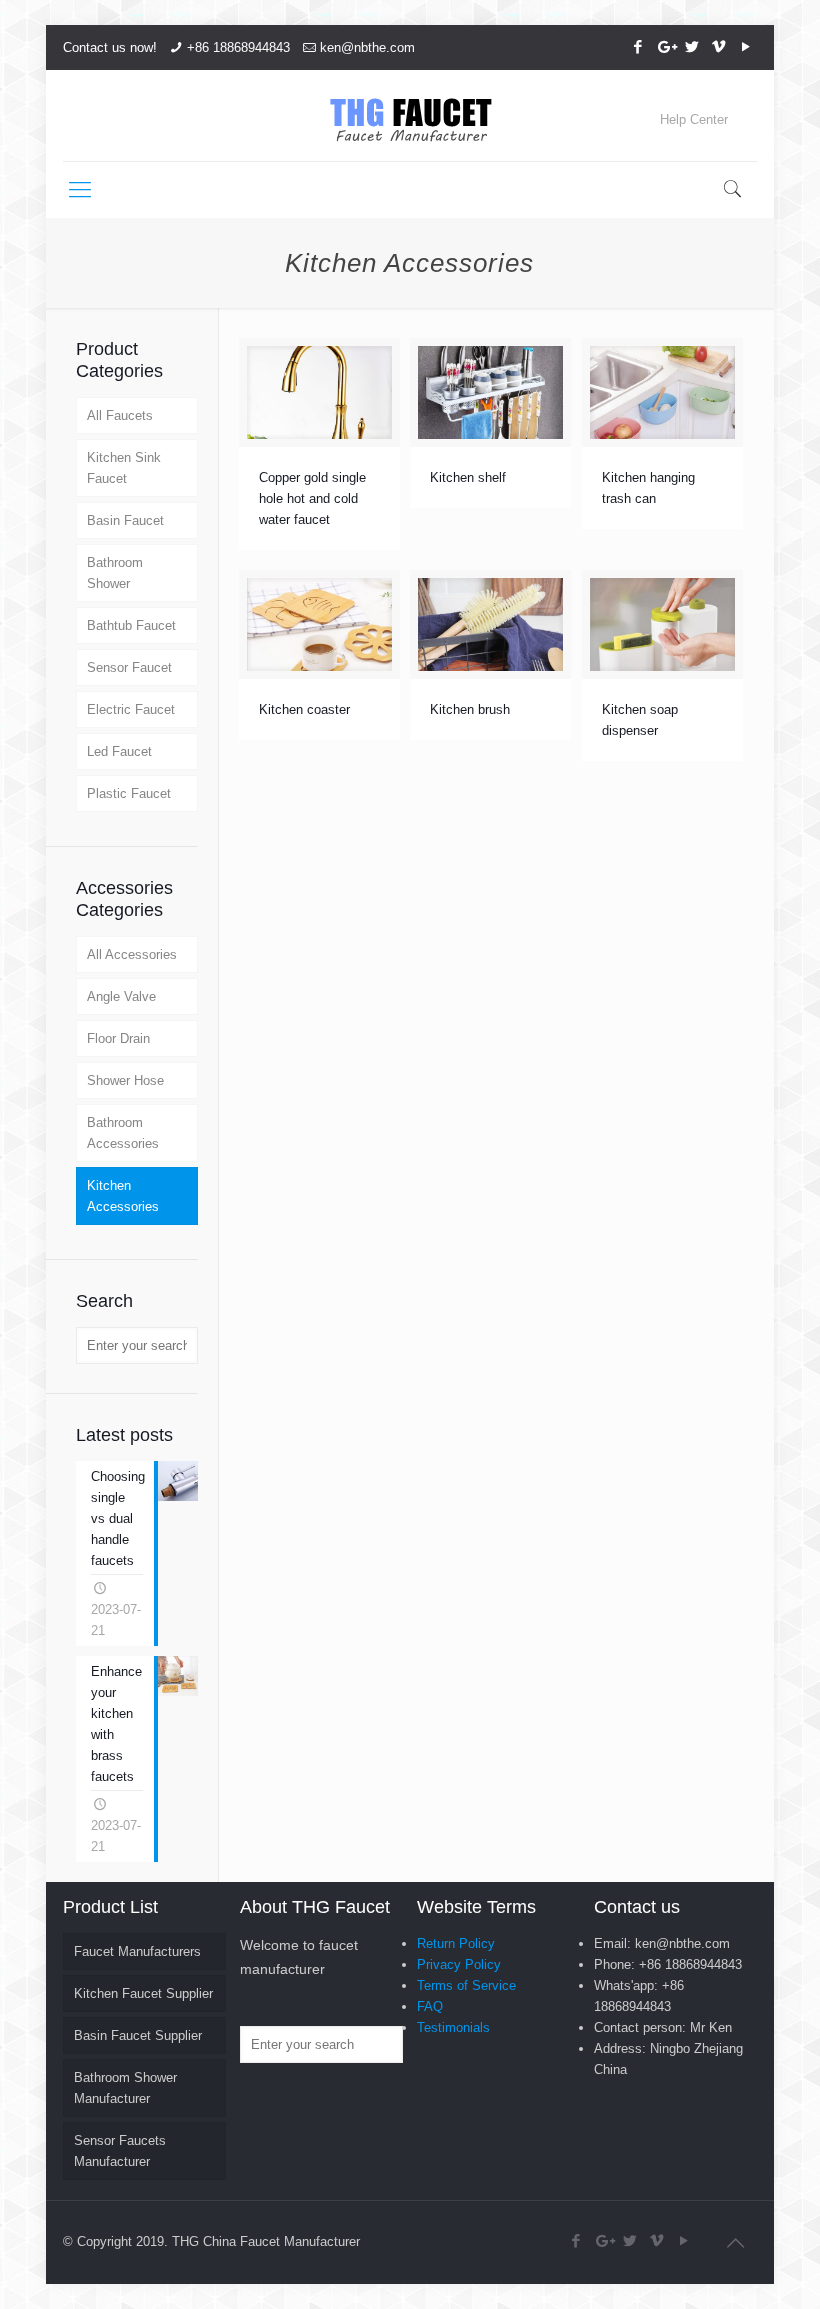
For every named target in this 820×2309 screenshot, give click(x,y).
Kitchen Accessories (123, 1196)
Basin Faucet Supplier (138, 2035)
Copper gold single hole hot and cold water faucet (312, 498)
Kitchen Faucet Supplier (143, 1993)
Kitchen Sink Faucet (124, 468)
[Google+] (665, 46)
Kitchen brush (470, 709)
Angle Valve (121, 996)
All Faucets (120, 415)
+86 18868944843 (238, 47)
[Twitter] (692, 46)
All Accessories (132, 954)
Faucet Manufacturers (137, 1951)
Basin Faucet (125, 520)
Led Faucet (119, 751)
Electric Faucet (131, 709)
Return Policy (456, 1943)
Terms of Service (466, 1985)
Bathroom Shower (115, 573)
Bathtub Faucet (131, 625)
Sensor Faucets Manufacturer (120, 2151)
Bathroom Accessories (123, 1133)
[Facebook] (638, 46)
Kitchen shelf (468, 477)
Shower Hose (125, 1080)
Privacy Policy (459, 1964)
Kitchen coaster (304, 709)
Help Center (694, 119)
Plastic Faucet (129, 793)
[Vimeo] (719, 46)
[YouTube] (746, 46)
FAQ (430, 2006)
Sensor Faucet (129, 667)
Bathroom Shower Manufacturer (125, 2088)
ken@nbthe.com (367, 47)
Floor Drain (118, 1038)
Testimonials (453, 2027)
